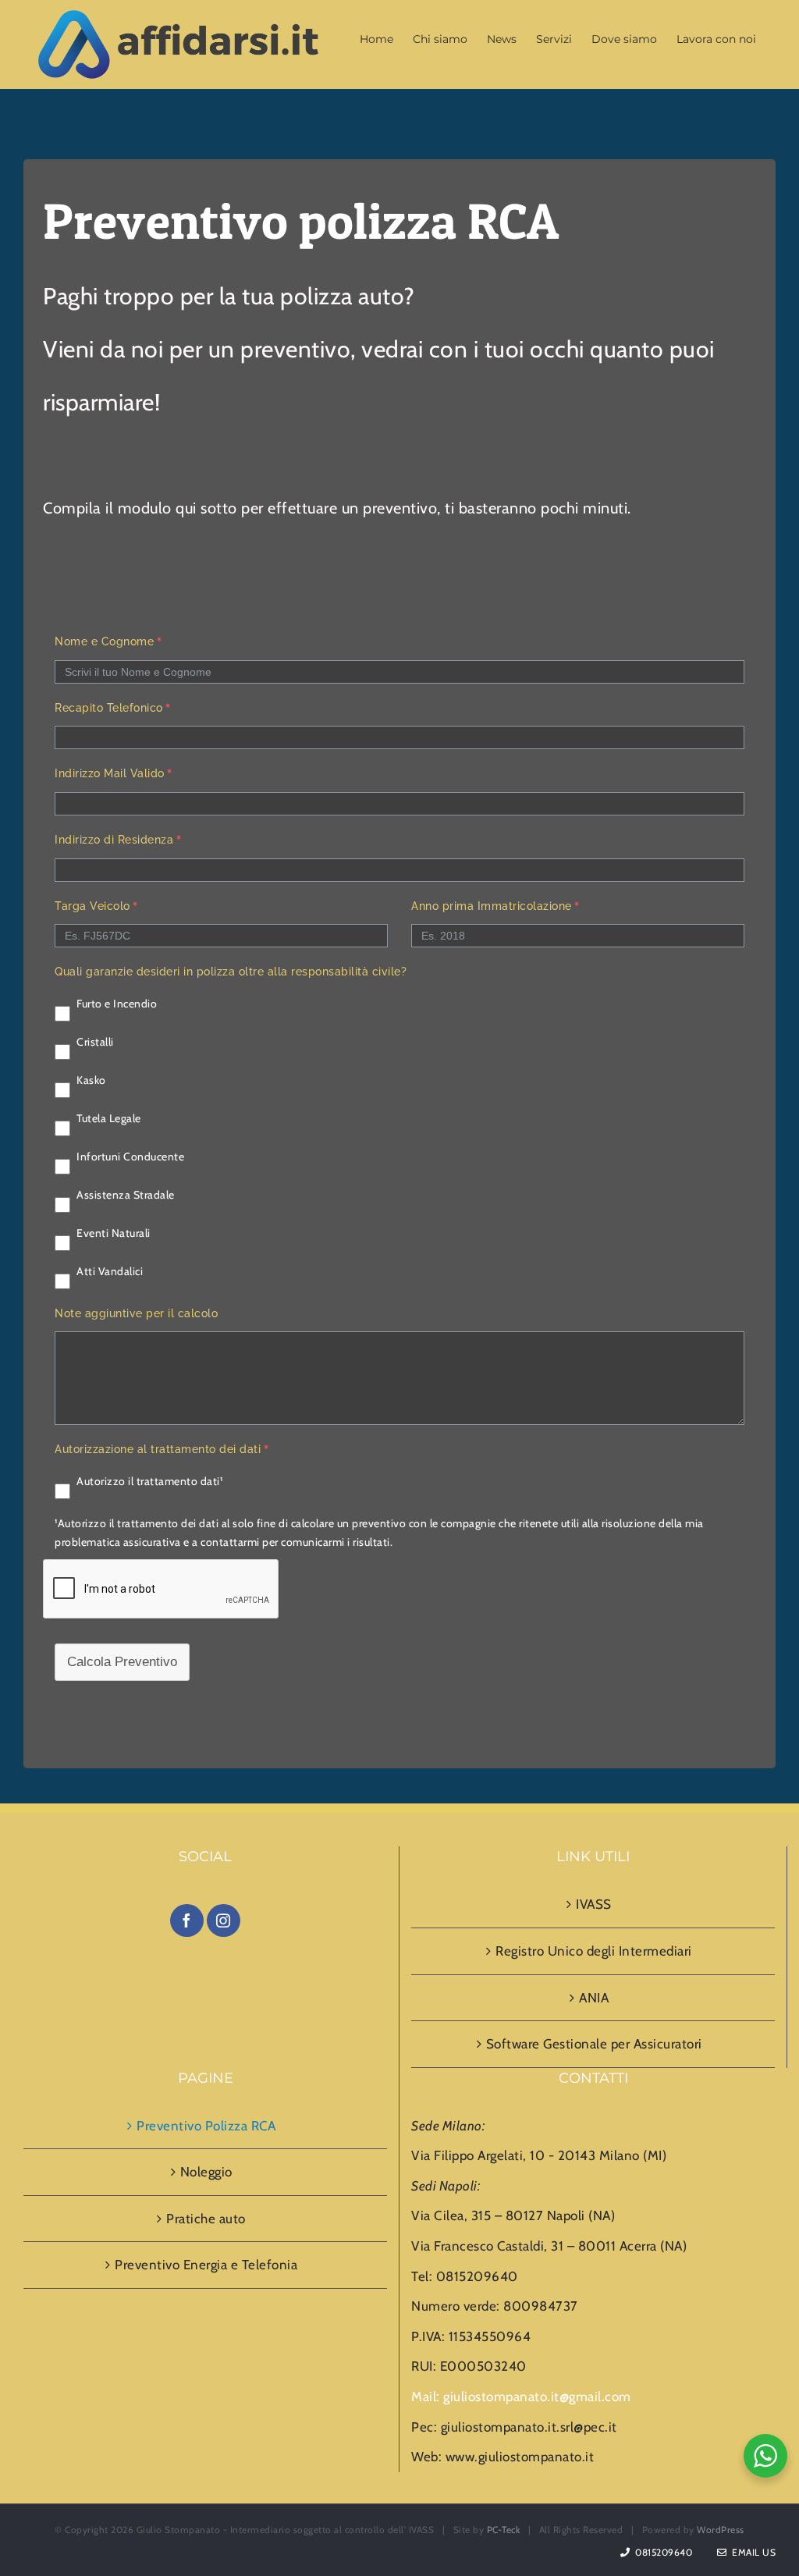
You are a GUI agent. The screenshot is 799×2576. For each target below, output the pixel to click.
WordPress (721, 2530)
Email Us (751, 2552)
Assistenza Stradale (126, 1195)
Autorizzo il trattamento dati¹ (149, 1481)
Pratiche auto (206, 2219)
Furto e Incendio (117, 1004)
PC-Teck (504, 2530)
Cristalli (95, 1042)
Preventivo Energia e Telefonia (206, 2265)
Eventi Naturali (114, 1233)
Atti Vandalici (110, 1271)
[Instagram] (224, 1920)
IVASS (594, 1904)
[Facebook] (187, 1920)
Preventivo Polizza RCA (206, 2126)
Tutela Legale (109, 1118)
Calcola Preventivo (122, 1662)
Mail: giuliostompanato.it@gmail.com (521, 2397)
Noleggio (206, 2172)
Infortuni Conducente (130, 1157)
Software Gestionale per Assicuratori (594, 2044)
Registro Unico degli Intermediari (594, 1951)
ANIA (594, 1998)
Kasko (91, 1080)
